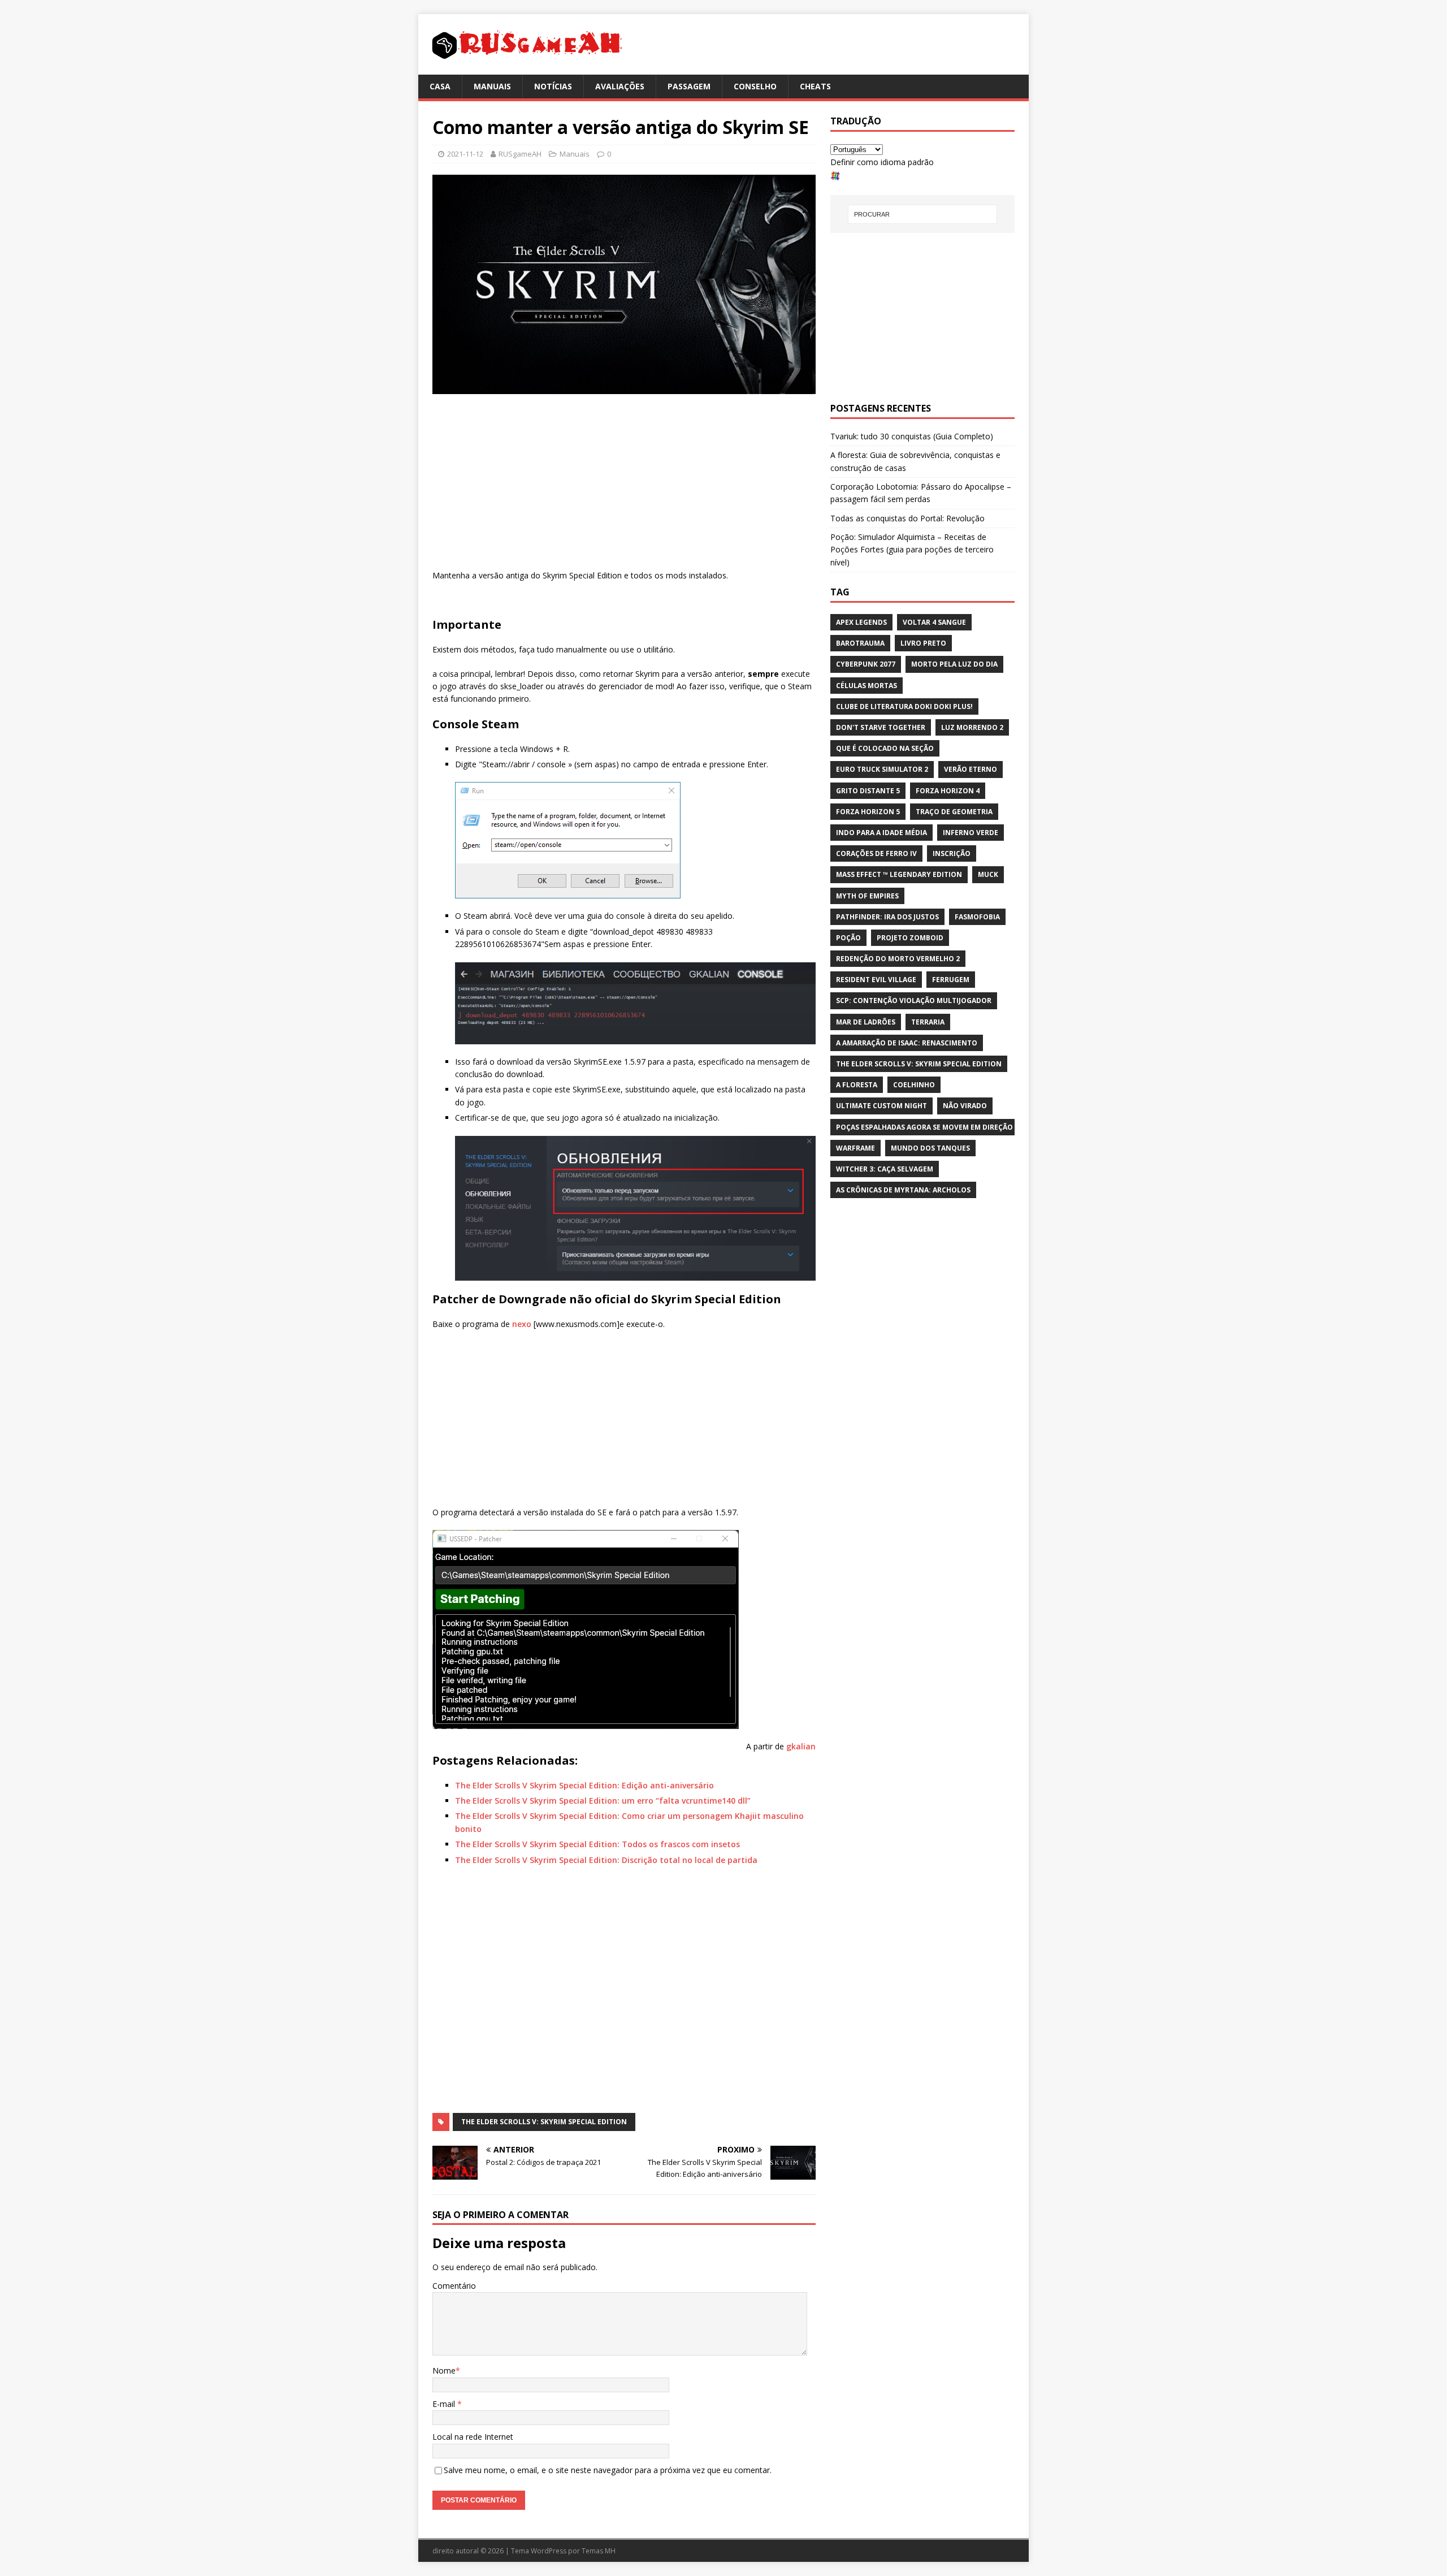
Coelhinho (914, 1085)
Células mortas (867, 686)
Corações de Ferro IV (876, 853)
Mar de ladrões (866, 1022)
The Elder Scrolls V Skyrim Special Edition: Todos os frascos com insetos (597, 1844)
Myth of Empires (867, 896)
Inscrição (952, 853)
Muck (988, 874)
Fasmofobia (977, 917)
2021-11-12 (465, 154)
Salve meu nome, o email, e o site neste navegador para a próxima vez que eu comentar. (608, 2470)
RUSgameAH (520, 154)
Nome (444, 2370)
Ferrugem (951, 980)
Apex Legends (861, 622)
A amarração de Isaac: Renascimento (907, 1043)
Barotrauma (860, 643)
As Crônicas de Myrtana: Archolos (903, 1190)
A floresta (857, 1085)
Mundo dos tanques (930, 1148)
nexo (523, 1324)
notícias (553, 86)
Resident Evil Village (876, 980)
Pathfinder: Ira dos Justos (887, 917)
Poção (848, 938)
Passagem (689, 86)
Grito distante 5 (868, 791)
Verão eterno (971, 769)
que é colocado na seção (885, 748)
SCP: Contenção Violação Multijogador (914, 1000)
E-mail (445, 2404)
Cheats (815, 86)
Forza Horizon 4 (948, 791)
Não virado (965, 1106)
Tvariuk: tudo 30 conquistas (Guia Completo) (912, 436)
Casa (440, 86)
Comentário (454, 2286)
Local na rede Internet (473, 2437)
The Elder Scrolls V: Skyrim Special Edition (544, 2122)
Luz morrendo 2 (972, 727)
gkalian (801, 1746)
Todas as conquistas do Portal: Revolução (907, 518)
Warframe (855, 1148)
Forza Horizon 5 (868, 812)
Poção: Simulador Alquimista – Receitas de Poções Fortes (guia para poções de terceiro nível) (912, 550)
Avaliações (620, 86)
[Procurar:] (922, 214)
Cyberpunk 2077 (866, 664)
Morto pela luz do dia (954, 664)
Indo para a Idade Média (881, 833)
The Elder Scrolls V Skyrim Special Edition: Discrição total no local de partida (606, 1860)
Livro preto (923, 643)
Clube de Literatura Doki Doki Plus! (904, 706)
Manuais (492, 86)
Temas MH (599, 2551)
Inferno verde (971, 833)
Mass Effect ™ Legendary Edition (899, 874)
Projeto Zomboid (910, 938)
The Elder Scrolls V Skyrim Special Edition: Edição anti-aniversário (584, 1785)
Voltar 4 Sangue (934, 622)
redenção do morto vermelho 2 (898, 959)
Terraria (928, 1022)
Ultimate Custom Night (881, 1106)
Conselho (755, 86)
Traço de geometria (954, 812)
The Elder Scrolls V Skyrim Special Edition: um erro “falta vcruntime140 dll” (603, 1801)
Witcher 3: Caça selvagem (885, 1169)
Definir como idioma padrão (882, 162)
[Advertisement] (624, 485)
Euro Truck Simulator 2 (882, 769)
